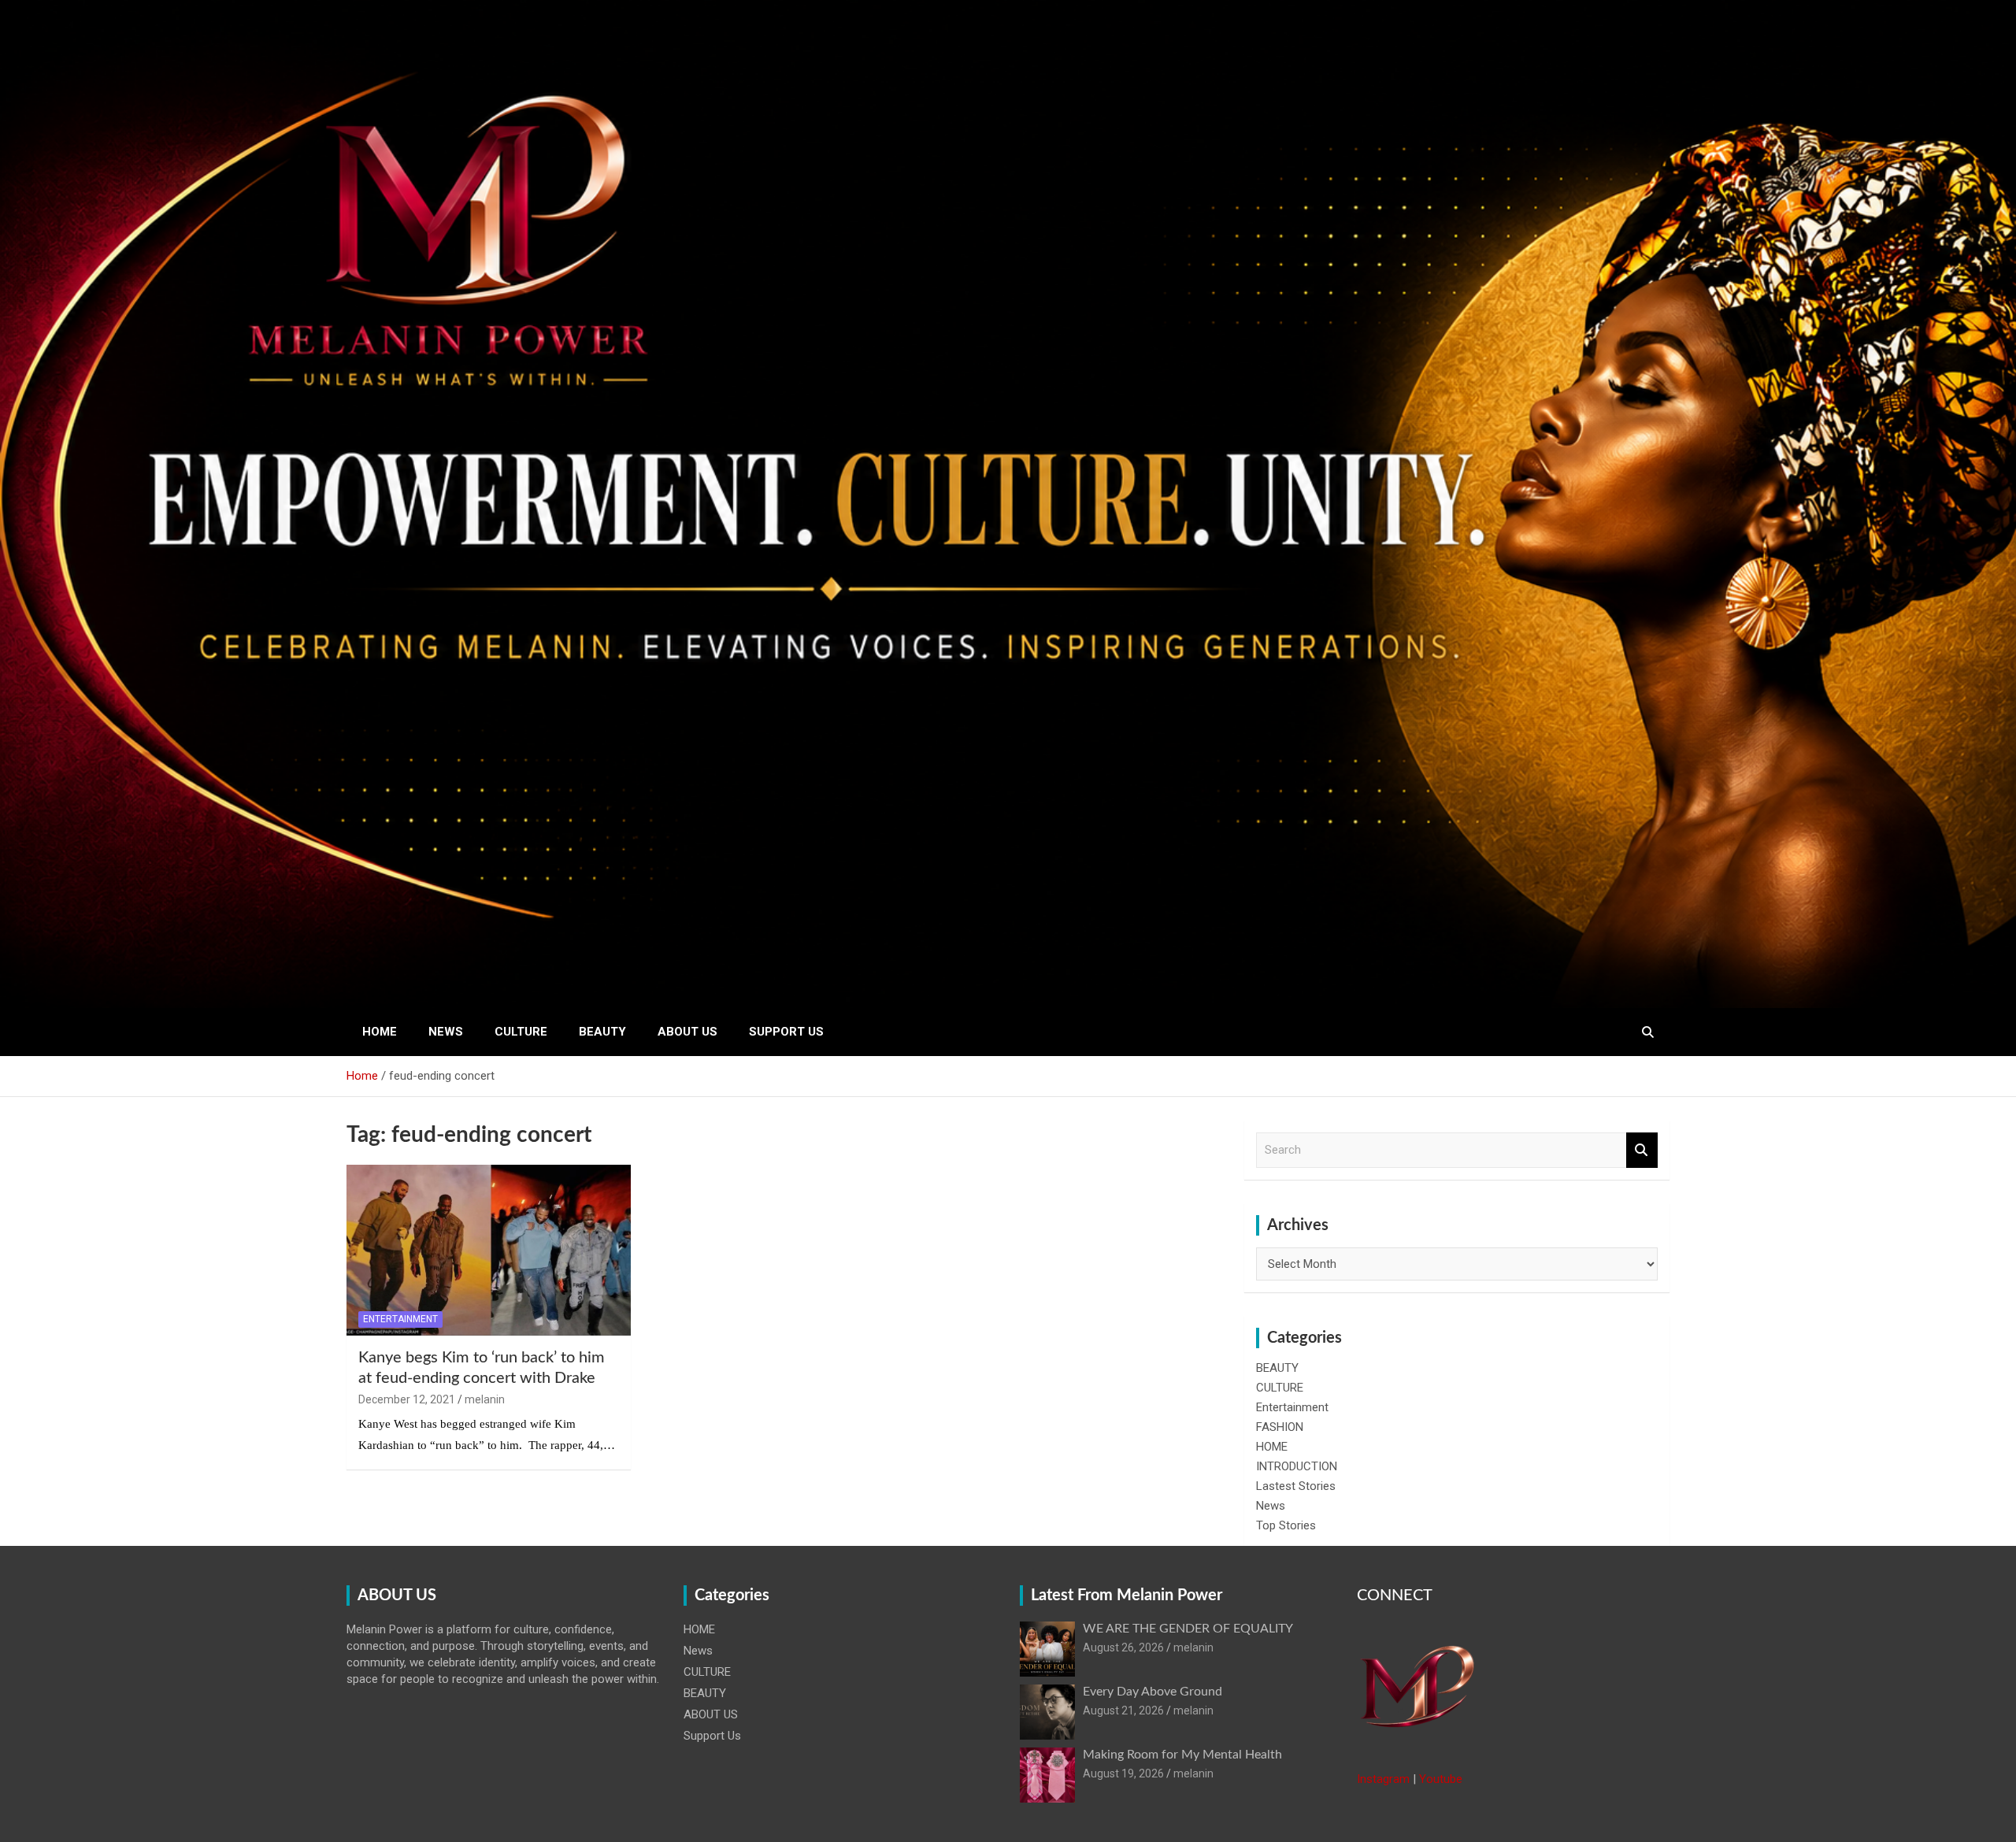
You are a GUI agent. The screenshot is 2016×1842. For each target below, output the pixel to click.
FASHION (1280, 1427)
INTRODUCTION (1297, 1466)
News (446, 1032)
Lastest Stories (1296, 1486)
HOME (380, 1032)
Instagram (1383, 1779)
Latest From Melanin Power (1127, 1596)
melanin (485, 1399)
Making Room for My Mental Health (1182, 1755)
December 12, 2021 (407, 1399)
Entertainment (400, 1319)
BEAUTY (602, 1032)
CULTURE (521, 1032)
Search (1642, 1150)
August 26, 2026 (1123, 1647)
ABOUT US (687, 1032)
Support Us (786, 1032)
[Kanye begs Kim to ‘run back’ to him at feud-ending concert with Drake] (489, 1251)
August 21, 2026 (1123, 1710)
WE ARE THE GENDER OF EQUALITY (1188, 1629)
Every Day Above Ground (1153, 1692)
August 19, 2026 (1123, 1773)
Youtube (1441, 1779)
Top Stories (1286, 1525)
